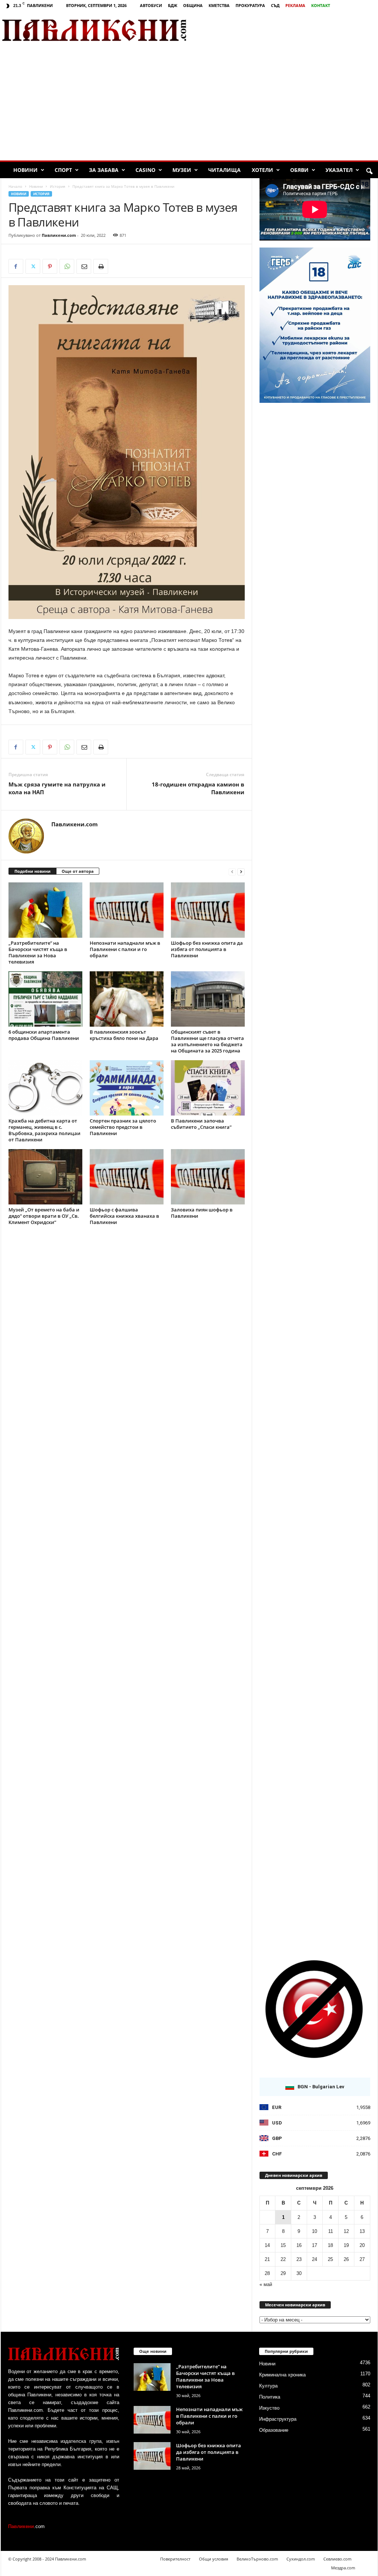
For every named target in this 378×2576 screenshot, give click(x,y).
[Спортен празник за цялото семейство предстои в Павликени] (127, 1088)
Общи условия (214, 2559)
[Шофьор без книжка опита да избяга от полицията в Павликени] (208, 910)
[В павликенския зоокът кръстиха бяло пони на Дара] (127, 999)
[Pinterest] (50, 266)
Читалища (224, 170)
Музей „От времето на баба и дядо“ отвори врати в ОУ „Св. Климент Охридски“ (44, 1216)
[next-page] (241, 872)
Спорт (63, 170)
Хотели (262, 170)
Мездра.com (343, 2568)
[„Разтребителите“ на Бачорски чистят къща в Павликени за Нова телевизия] (45, 910)
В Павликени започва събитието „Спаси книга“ (201, 1124)
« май (266, 2284)
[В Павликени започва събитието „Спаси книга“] (208, 1088)
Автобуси (151, 5)
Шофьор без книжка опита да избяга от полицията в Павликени (207, 949)
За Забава (104, 170)
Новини (25, 170)
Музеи (182, 170)
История (58, 186)
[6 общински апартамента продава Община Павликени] (45, 999)
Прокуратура (250, 5)
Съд (275, 5)
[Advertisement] (292, 30)
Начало (15, 186)
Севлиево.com (337, 2559)
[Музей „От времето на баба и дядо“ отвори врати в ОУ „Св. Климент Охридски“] (45, 1177)
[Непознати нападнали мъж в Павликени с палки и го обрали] (127, 910)
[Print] (101, 266)
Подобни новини (32, 871)
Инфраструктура (278, 2419)
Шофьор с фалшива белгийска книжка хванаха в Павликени (124, 1216)
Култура (268, 2386)
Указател (339, 170)
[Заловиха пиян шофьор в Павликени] (208, 1177)
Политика (270, 2397)
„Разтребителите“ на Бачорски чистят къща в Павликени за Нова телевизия (38, 952)
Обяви (299, 170)
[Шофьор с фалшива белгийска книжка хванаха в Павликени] (127, 1177)
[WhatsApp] (67, 266)
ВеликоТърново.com (257, 2559)
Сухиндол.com (301, 2559)
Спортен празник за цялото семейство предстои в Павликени (123, 1127)
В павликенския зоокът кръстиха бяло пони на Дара (124, 1035)
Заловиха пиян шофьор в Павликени (202, 1213)
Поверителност (175, 2559)
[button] (369, 172)
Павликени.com (59, 235)
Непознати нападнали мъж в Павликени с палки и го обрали (125, 949)
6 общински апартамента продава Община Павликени (44, 1035)
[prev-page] (232, 872)
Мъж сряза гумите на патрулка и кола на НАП (57, 788)
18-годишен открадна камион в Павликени (198, 788)
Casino (145, 170)
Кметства (219, 5)
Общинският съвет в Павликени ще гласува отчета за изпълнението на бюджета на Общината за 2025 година (207, 1041)
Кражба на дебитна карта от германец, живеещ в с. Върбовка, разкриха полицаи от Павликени (44, 1130)
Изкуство (269, 2408)
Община (193, 5)
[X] (33, 266)
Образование (274, 2430)
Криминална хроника (282, 2375)
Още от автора (78, 871)
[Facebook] (16, 266)
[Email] (84, 266)
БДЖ (173, 5)
